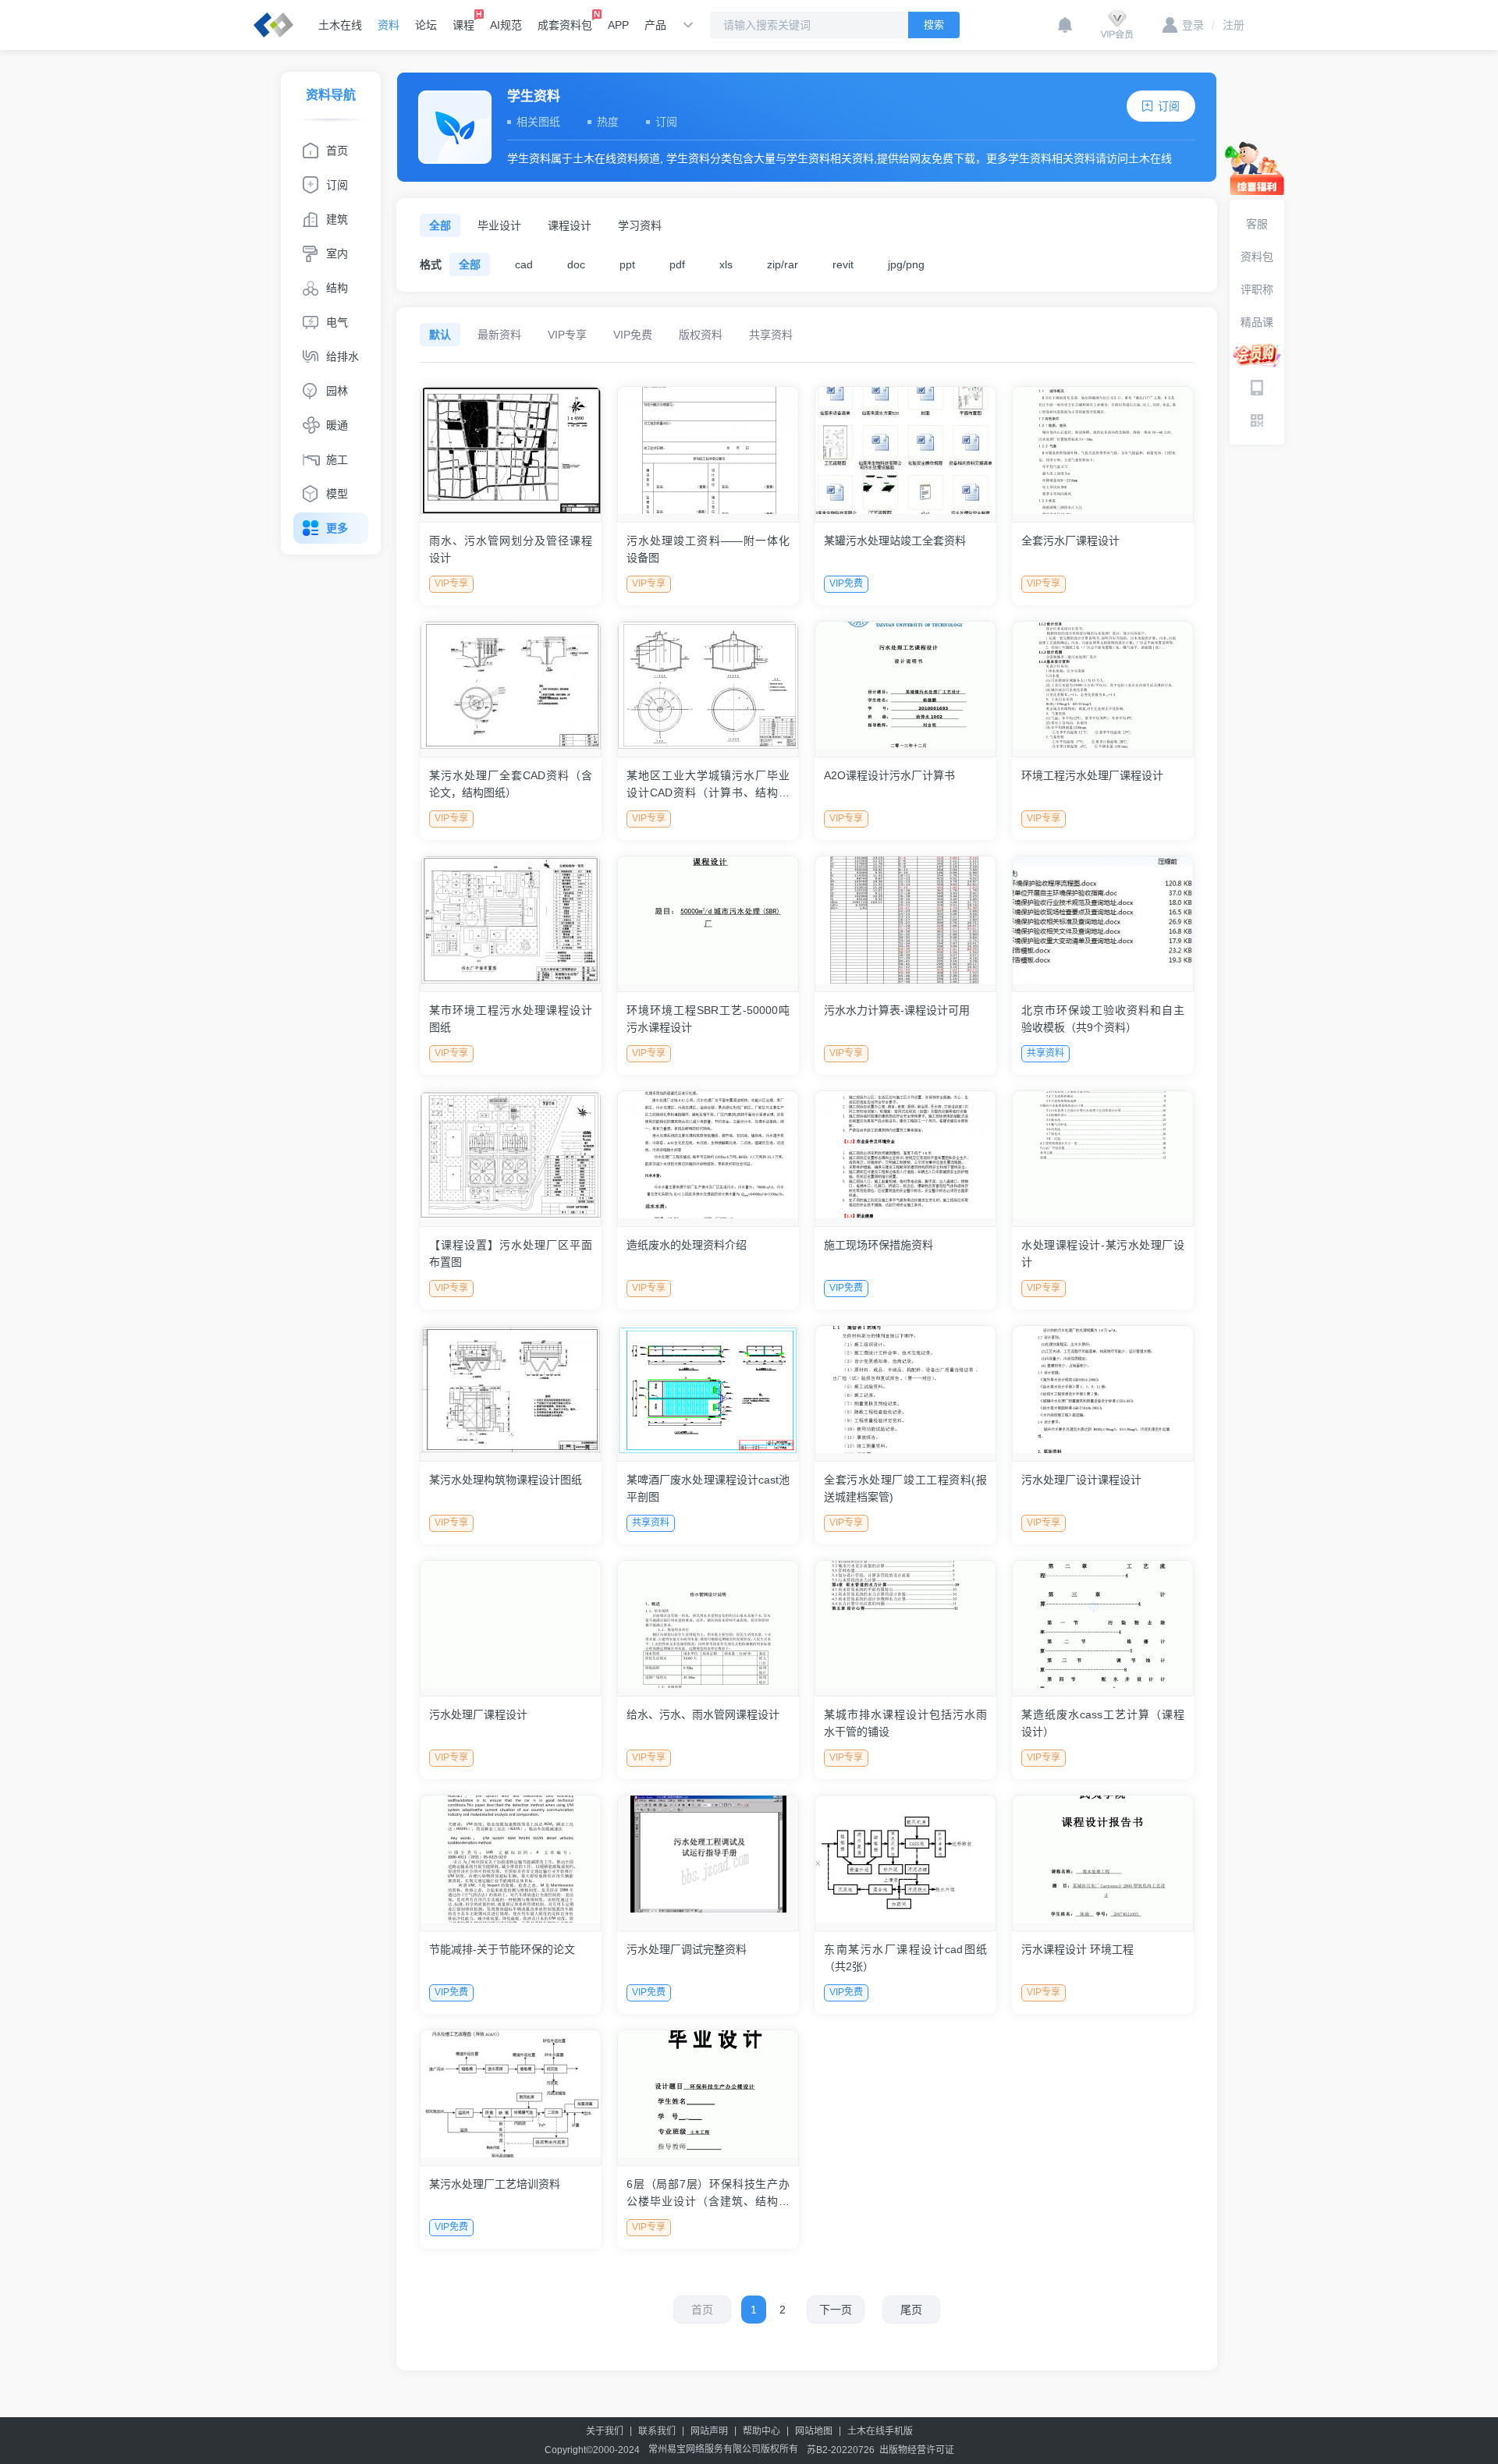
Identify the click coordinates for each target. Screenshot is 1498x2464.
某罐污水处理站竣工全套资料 (895, 541)
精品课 (1257, 322)
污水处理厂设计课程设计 (1081, 1480)
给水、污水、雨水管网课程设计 (703, 1714)
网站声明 (709, 2431)
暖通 (337, 425)
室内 (337, 253)
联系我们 (657, 2431)
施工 (337, 459)
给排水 (343, 356)
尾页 (911, 2310)
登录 (1193, 25)
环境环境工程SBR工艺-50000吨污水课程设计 (708, 1019)
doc (576, 264)
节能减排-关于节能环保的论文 (502, 1949)
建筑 (337, 219)
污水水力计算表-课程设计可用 (897, 1010)
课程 (463, 25)
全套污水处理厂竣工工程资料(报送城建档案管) (905, 1488)
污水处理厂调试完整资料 (687, 1949)
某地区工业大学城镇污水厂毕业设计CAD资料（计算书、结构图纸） (708, 785)
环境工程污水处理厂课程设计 (1092, 775)
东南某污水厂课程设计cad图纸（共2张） (905, 1958)
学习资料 (640, 225)
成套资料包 (565, 25)
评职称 (1257, 289)
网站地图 (814, 2431)
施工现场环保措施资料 (879, 1245)
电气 (337, 322)
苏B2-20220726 (841, 2450)
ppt (627, 264)
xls (726, 264)
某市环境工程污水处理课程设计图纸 (511, 1019)
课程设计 (570, 225)
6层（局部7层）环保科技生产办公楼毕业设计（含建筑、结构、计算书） (708, 2194)
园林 (337, 391)
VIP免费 (633, 335)
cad (524, 264)
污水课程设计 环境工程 (1077, 1949)
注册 (1228, 25)
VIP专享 (567, 335)
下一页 (836, 2310)
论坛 (426, 25)
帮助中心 (761, 2431)
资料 (389, 25)
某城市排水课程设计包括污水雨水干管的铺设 (905, 1723)
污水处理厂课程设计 (478, 1714)
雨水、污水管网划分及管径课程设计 (511, 549)
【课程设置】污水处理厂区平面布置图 (511, 1253)
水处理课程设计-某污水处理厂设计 (1103, 1253)
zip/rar (783, 264)
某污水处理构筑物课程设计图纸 (506, 1480)
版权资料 (701, 335)
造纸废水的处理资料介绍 (687, 1245)
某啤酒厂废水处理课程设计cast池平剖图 (708, 1488)
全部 (440, 225)
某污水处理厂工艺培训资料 (495, 2184)
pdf (677, 264)
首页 (337, 151)
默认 (440, 335)
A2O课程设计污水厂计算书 (889, 775)
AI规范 (506, 25)
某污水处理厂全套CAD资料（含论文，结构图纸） (511, 784)
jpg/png (906, 264)
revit (843, 264)
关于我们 (605, 2431)
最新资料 (499, 335)
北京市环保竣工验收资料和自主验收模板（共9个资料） (1103, 1019)
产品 (655, 25)
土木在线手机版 (880, 2431)
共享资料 (771, 335)
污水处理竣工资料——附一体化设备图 (708, 549)
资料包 (1257, 257)
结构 (337, 288)
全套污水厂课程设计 (1070, 541)
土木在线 (340, 25)
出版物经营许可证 (917, 2450)
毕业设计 (499, 225)
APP (618, 25)
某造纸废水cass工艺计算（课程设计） (1103, 1723)
